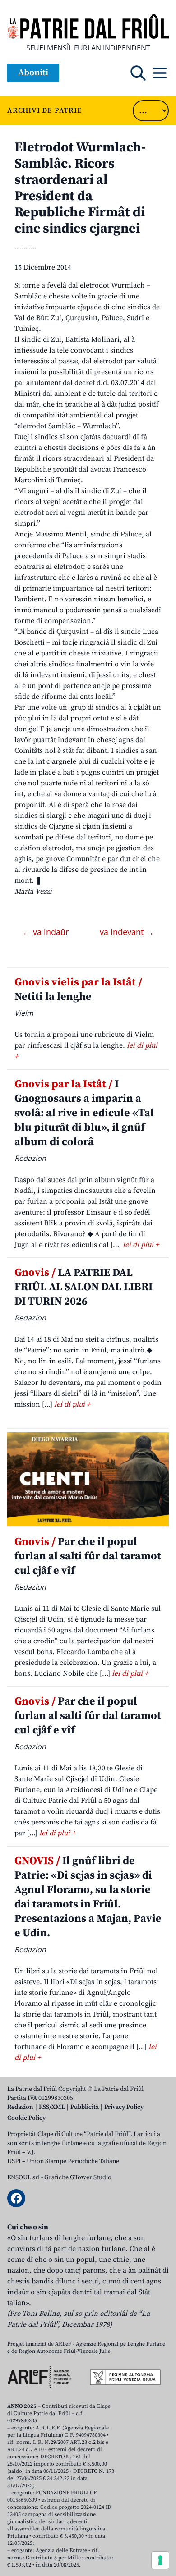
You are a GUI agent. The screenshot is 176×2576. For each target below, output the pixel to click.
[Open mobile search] (138, 73)
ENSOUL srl (23, 2177)
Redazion (20, 2107)
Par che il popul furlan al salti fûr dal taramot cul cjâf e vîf (88, 1556)
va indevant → (127, 932)
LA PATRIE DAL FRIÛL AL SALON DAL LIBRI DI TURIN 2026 (83, 1287)
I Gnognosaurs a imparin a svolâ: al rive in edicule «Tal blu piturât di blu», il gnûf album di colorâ (84, 1113)
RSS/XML (52, 2107)
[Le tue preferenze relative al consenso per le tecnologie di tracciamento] (160, 2560)
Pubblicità (85, 2107)
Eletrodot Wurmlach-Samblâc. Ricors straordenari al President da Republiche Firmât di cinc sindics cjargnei (80, 188)
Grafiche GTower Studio (78, 2177)
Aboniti (33, 73)
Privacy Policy (124, 2107)
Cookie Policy (26, 2118)
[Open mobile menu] (160, 73)
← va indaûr (47, 932)
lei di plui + (141, 1245)
